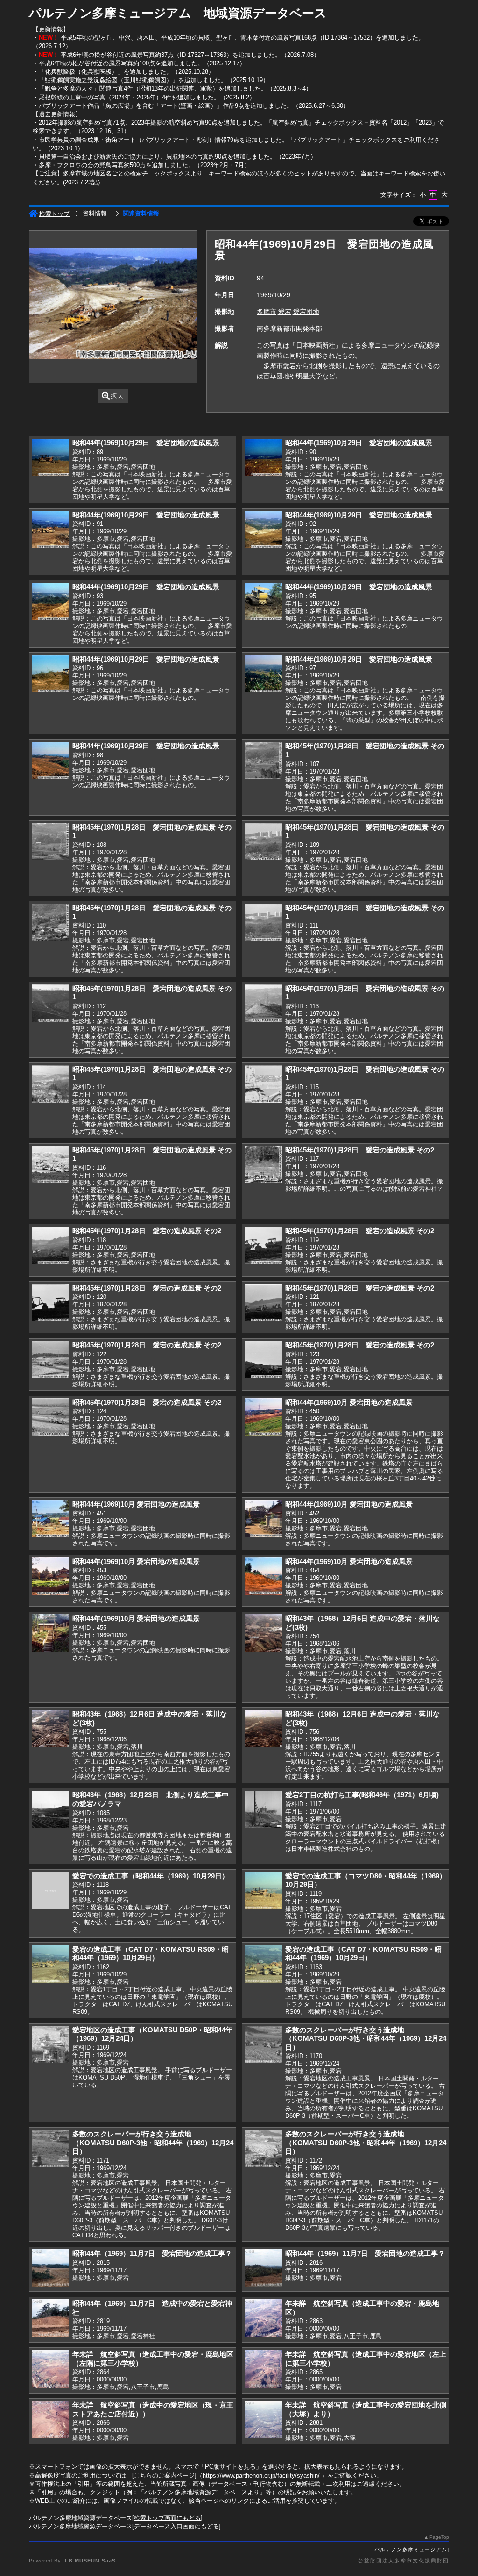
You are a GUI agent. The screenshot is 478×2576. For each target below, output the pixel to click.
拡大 (117, 396)
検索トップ (54, 214)
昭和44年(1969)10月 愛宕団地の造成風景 (349, 1402)
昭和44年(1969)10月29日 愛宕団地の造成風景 (146, 443)
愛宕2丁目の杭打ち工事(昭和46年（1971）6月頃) (362, 1795)
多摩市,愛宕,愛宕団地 (288, 312)
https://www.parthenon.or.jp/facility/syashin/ (261, 2475)
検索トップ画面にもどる (167, 2518)
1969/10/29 (274, 295)
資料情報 (95, 213)
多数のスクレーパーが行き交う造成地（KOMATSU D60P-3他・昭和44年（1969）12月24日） (366, 2038)
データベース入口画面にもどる (176, 2526)
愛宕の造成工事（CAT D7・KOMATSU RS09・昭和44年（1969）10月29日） (151, 1954)
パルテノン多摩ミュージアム (411, 2549)
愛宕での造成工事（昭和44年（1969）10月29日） (151, 1876)
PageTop (439, 2537)
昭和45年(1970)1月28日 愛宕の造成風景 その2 (360, 1150)
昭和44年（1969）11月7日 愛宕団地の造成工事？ (152, 2253)
